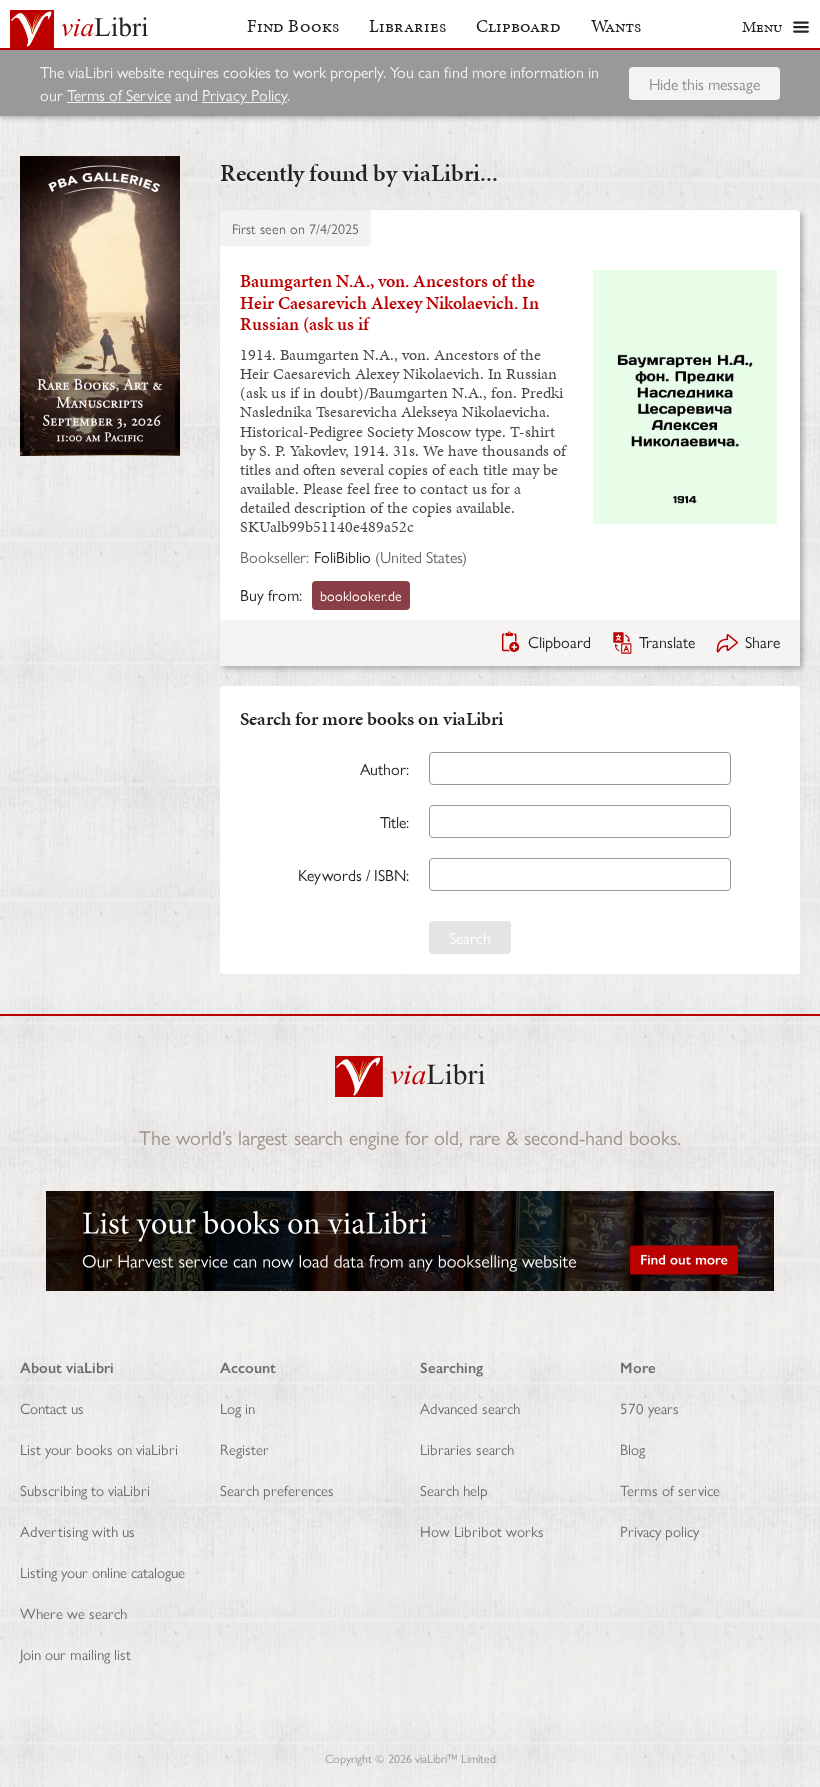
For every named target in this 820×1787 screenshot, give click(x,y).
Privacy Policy (244, 94)
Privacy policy (659, 1530)
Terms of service (670, 1489)
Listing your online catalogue (102, 1571)
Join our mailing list (75, 1653)
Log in (237, 1407)
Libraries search (467, 1448)
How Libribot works (482, 1530)
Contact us (52, 1407)
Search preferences (277, 1489)
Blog (632, 1448)
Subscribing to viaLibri (85, 1489)
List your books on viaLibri (99, 1448)
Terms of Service (119, 94)
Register (244, 1448)
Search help (454, 1489)
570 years (649, 1407)
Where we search (73, 1612)
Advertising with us (77, 1530)
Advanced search (470, 1407)
